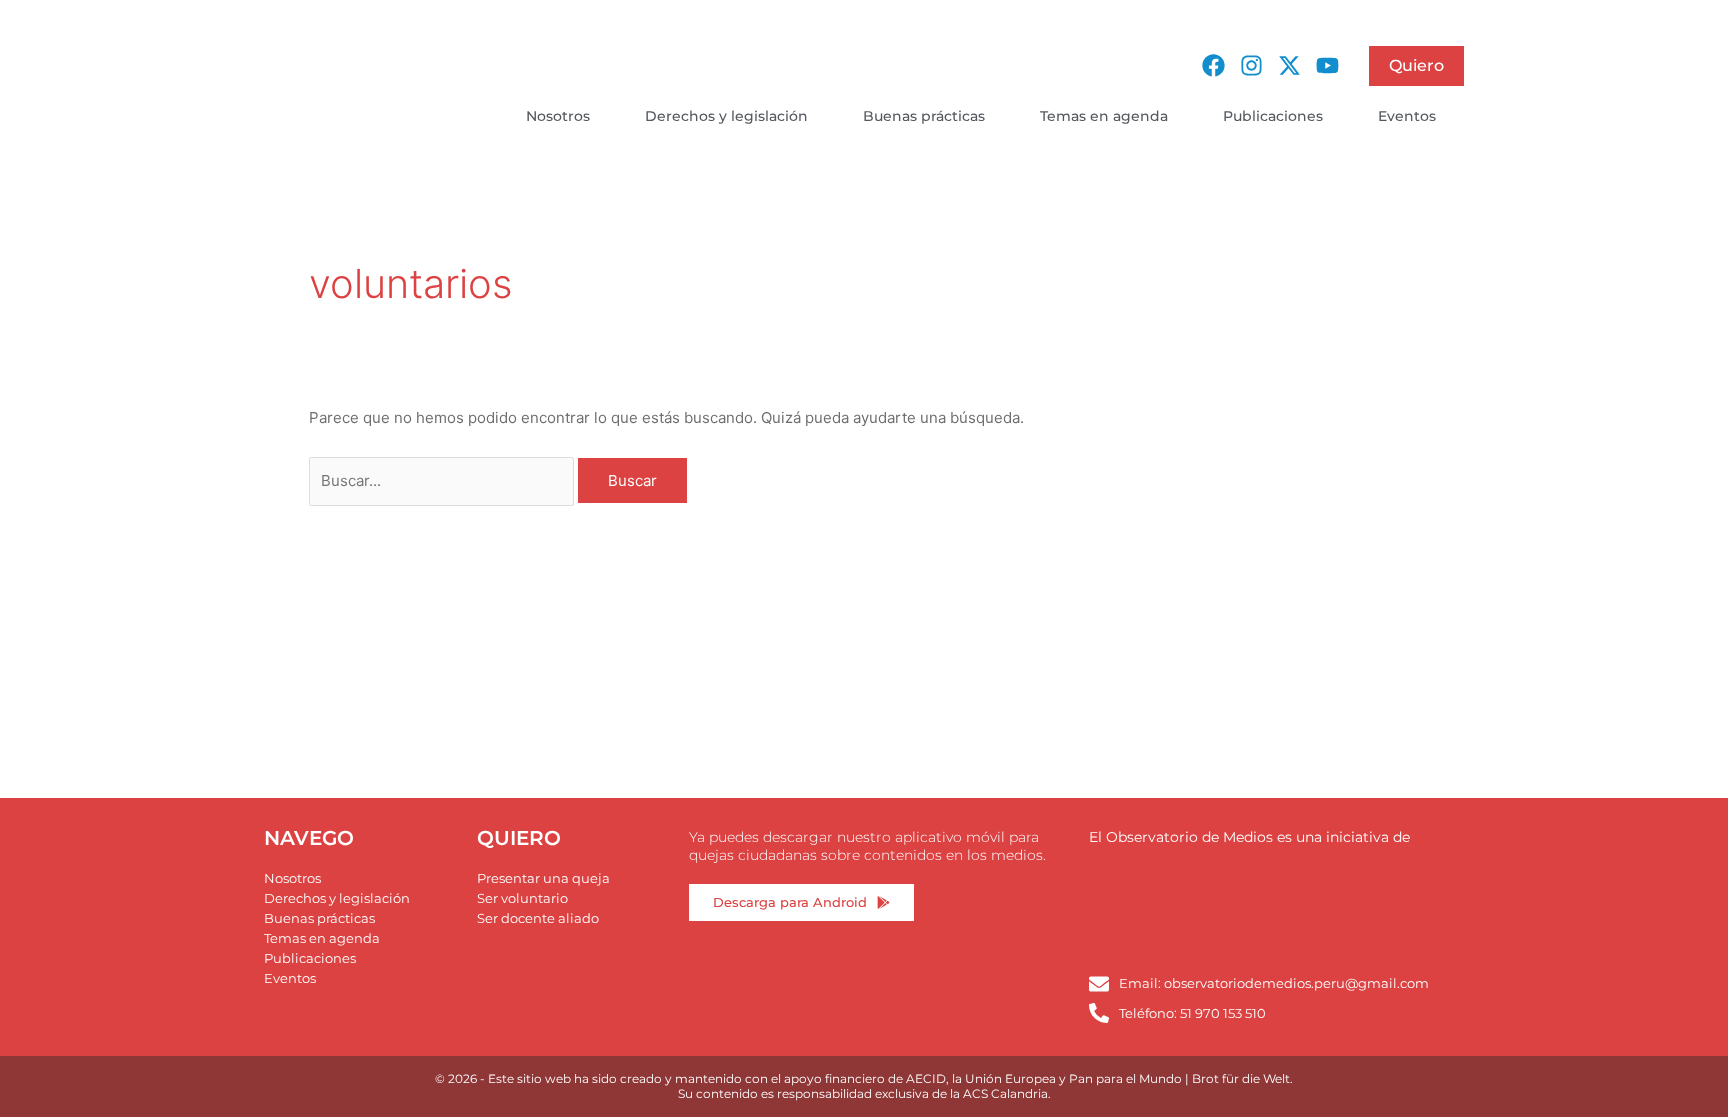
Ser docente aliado (538, 918)
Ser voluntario (522, 898)
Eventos (1407, 116)
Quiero (1416, 65)
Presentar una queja (543, 878)
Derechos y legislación (726, 116)
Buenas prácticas (924, 116)
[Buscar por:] (443, 480)
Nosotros (558, 116)
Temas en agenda (1104, 116)
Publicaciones (1273, 116)
